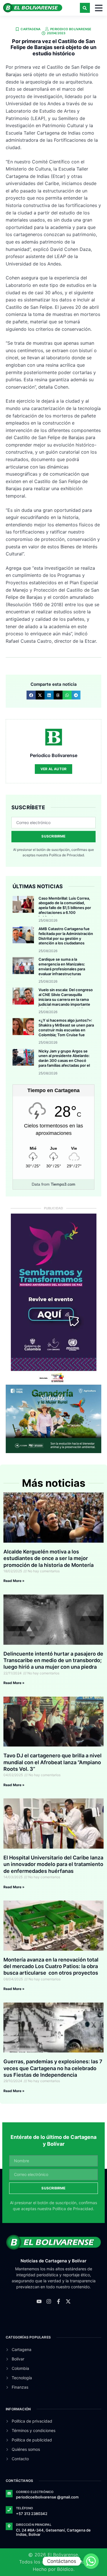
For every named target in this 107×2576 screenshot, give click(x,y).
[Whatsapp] (91, 2561)
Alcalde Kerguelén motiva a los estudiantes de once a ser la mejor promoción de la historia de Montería (49, 1558)
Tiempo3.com (63, 1184)
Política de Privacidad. (67, 855)
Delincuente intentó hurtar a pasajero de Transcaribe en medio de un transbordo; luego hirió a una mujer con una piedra (53, 1660)
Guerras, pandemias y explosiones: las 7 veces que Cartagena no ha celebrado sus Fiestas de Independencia (53, 2068)
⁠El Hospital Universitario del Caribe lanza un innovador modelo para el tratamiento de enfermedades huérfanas (53, 1864)
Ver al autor (53, 769)
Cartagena (31, 29)
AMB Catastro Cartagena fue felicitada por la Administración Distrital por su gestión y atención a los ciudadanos (66, 936)
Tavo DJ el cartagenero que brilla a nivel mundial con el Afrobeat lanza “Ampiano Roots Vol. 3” (53, 1762)
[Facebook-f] (58, 2301)
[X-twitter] (68, 2301)
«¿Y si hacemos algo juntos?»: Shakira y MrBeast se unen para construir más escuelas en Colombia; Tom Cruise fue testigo (66, 1030)
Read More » (14, 1581)
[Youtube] (39, 2301)
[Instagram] (49, 2301)
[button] (85, 8)
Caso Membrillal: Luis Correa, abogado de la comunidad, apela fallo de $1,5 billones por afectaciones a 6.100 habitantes (65, 908)
